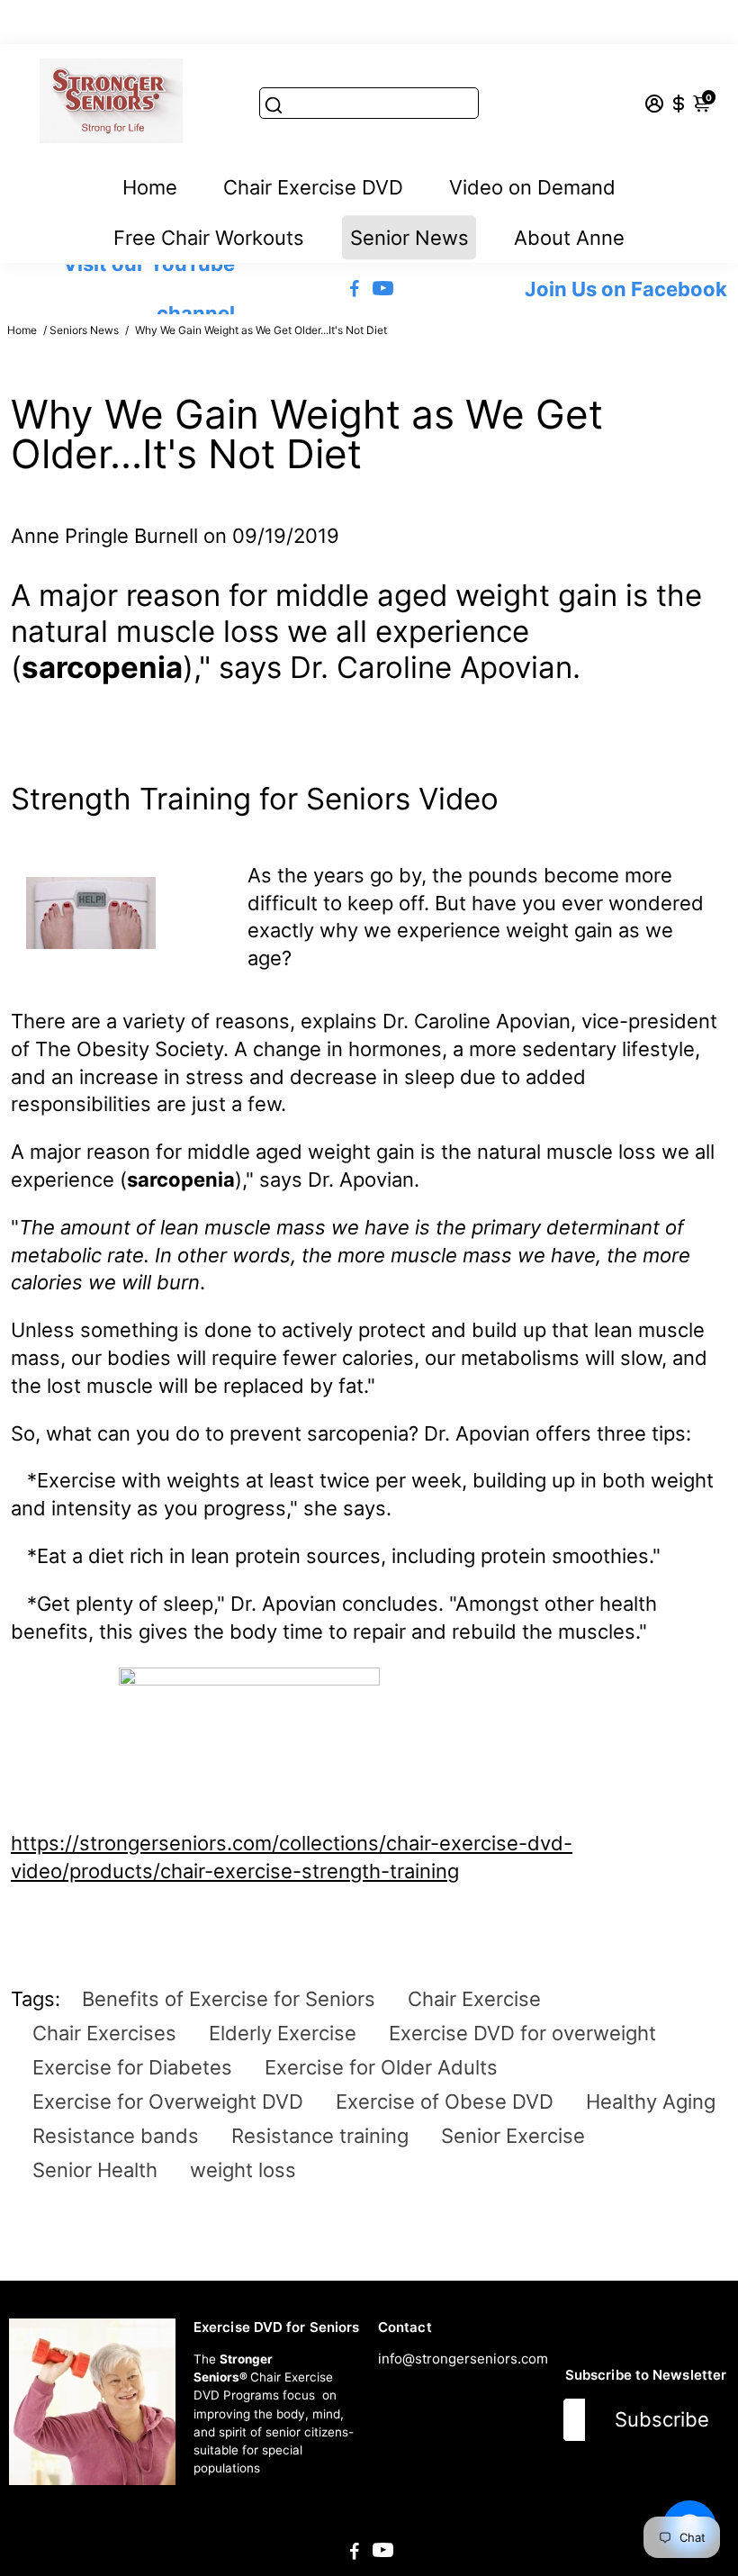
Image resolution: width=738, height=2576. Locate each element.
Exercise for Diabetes (132, 2067)
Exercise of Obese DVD (445, 2101)
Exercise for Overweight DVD (168, 2101)
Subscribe (662, 2419)
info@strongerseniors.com (463, 2359)
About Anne (569, 238)
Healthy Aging (651, 2101)
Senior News (409, 238)
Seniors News (84, 330)
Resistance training (320, 2136)
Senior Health (95, 2170)
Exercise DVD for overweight (522, 2033)
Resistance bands (116, 2136)
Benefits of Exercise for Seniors (229, 1999)
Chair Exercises (104, 2033)
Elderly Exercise (283, 2033)
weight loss (243, 2170)
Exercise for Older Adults (381, 2067)
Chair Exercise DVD (313, 187)
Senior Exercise (513, 2136)
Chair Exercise (474, 1999)
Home (150, 187)
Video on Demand (532, 187)
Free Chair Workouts (209, 238)
